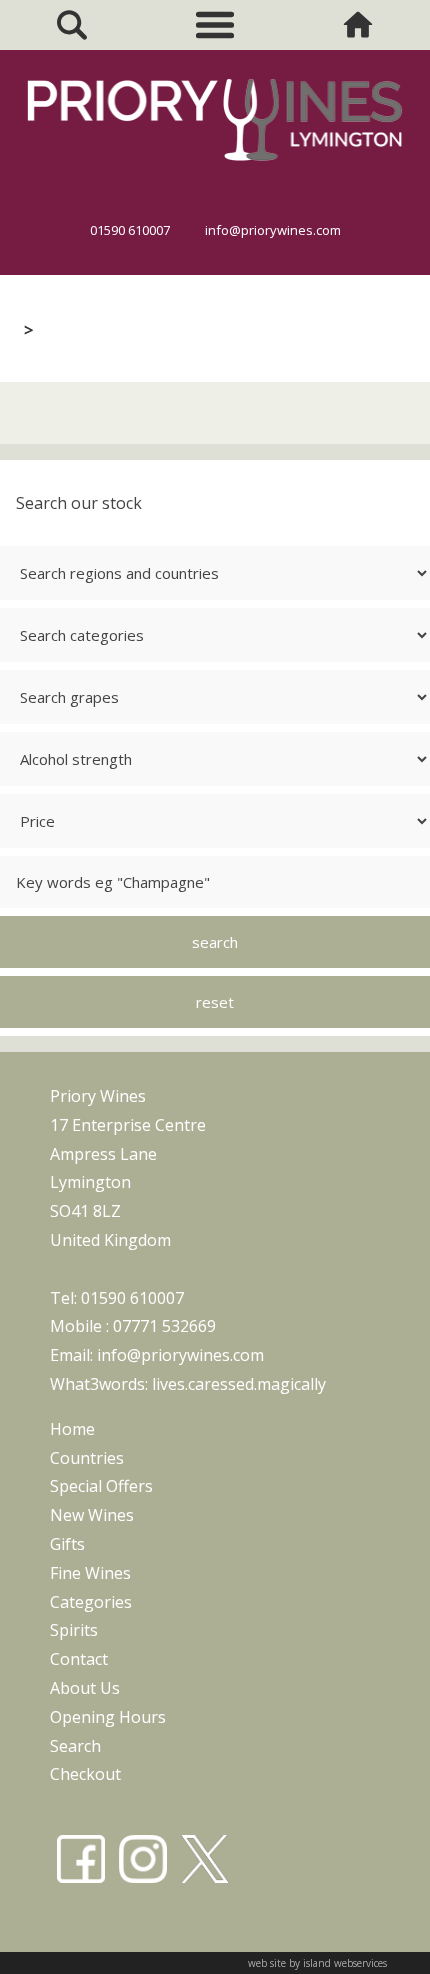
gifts (67, 1544)
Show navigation (215, 25)
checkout (85, 1774)
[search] (71, 25)
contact (79, 1659)
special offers (101, 1486)
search (75, 1746)
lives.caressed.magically (239, 1384)
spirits (74, 1630)
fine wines (90, 1573)
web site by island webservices (317, 1963)
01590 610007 (130, 230)
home (72, 1429)
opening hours (108, 1717)
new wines (92, 1515)
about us (85, 1688)
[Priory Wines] (215, 168)
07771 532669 (164, 1326)
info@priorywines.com (273, 230)
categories (91, 1602)
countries (87, 1458)
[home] (358, 25)
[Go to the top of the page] (374, 1936)
